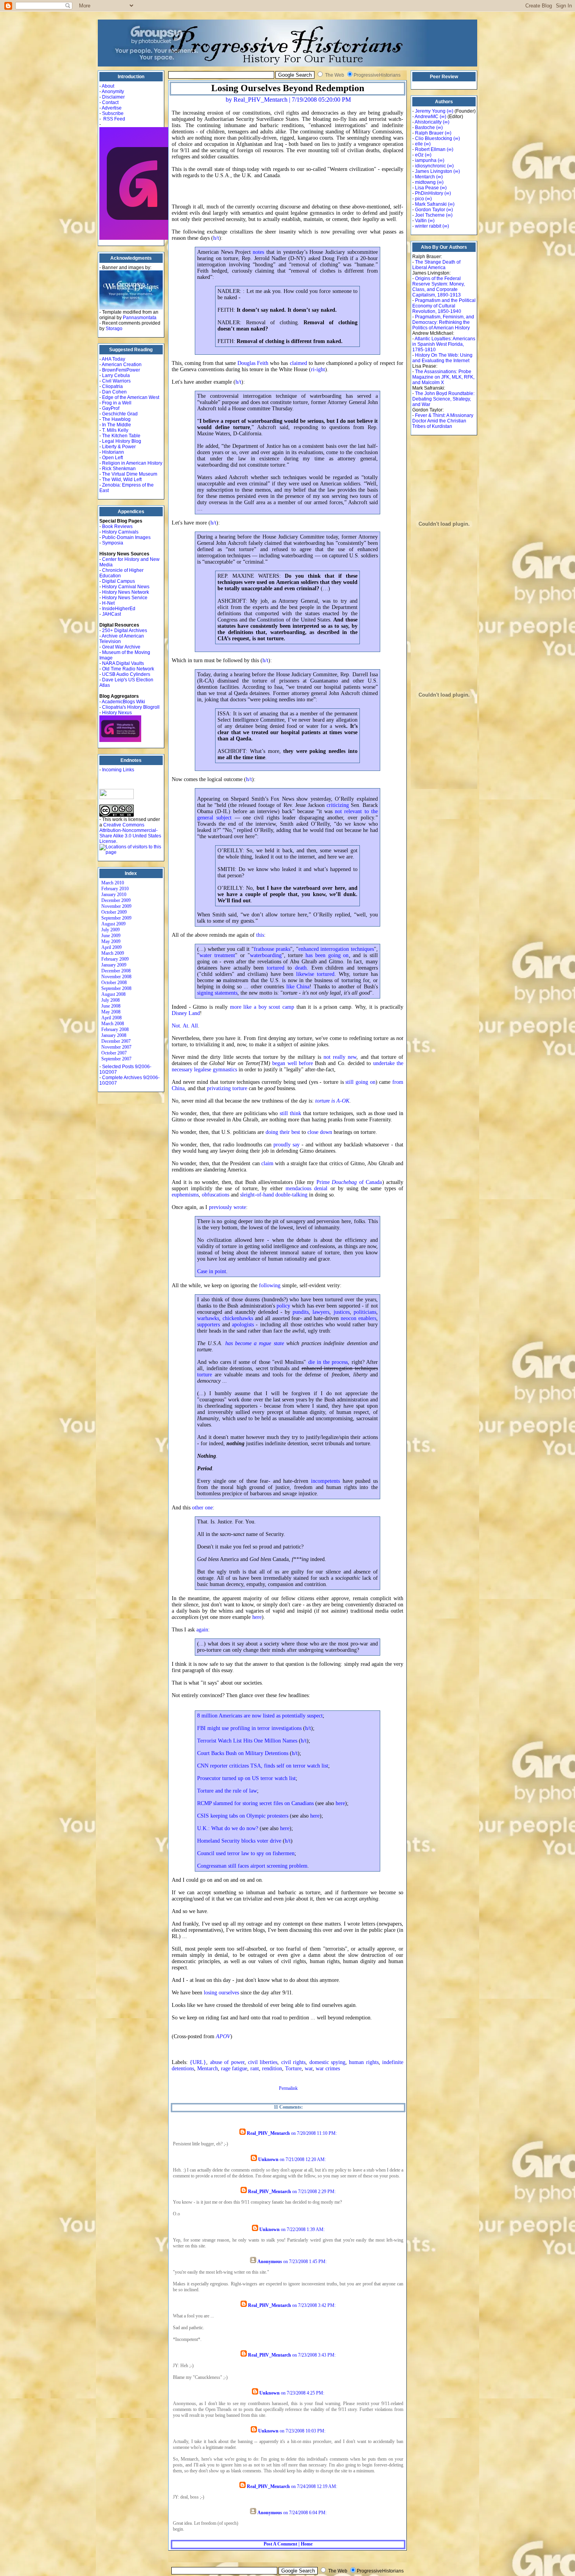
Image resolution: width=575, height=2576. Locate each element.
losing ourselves (221, 1993)
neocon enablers (358, 1318)
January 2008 (114, 1035)
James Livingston (434, 171)
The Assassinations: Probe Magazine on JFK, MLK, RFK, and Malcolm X (443, 377)
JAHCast (111, 614)
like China (298, 987)
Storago (114, 329)
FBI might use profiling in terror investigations (249, 1728)
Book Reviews (117, 526)
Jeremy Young (430, 111)
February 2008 (115, 1029)
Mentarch (208, 2069)
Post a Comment (280, 2544)
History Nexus (117, 713)
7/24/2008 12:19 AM (316, 2486)
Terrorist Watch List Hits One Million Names (247, 1741)
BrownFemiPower (121, 370)
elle (419, 144)
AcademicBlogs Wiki (123, 702)
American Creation (122, 365)
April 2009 (111, 947)
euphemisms (185, 1195)
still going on (360, 1082)
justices (342, 1312)
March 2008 (113, 1024)
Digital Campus (119, 581)
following (270, 1285)
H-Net (108, 603)
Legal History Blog (122, 441)
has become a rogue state (255, 1343)
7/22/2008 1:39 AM (305, 2229)
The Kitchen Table (121, 436)
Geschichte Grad (120, 414)
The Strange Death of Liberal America (436, 265)
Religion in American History (132, 463)
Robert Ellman (430, 149)
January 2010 (114, 895)
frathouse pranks (272, 949)
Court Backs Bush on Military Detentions (243, 1753)
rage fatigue (234, 2069)
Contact (110, 102)
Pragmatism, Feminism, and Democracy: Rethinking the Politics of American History (443, 322)
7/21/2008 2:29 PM (316, 2192)
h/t (216, 238)
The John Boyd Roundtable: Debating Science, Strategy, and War (443, 399)
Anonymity (113, 92)
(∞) (450, 111)
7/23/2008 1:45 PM (307, 2262)
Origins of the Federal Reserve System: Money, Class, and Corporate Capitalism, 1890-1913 (438, 287)
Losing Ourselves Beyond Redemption (288, 88)
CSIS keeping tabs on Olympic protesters (243, 1816)
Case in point (212, 1271)
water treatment (217, 955)
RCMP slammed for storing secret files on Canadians (255, 1803)
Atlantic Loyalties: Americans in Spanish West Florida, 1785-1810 (444, 344)
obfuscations (216, 1195)
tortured (276, 968)
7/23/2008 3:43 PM (316, 2355)
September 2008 (116, 988)
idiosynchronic (430, 166)
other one (202, 1508)
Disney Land (186, 1013)
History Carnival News (126, 587)
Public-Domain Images (126, 537)
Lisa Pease (427, 188)
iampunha (426, 160)
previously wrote (227, 1207)
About (108, 86)
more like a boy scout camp (262, 1007)
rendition (272, 2069)
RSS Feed (114, 119)
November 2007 (116, 1047)
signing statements (217, 993)
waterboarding (266, 955)
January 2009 (114, 965)
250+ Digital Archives (125, 631)
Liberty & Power (119, 447)
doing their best (283, 1132)
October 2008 (114, 983)
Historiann (113, 452)
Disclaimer (113, 97)
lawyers (321, 1312)
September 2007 (116, 1059)
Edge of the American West (131, 397)
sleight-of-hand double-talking (274, 1195)
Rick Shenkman (119, 469)
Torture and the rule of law (227, 1791)
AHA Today (113, 359)
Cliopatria (112, 386)
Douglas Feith (253, 363)
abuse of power (227, 2062)
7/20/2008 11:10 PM (316, 2133)
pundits (301, 1312)
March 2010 (113, 883)
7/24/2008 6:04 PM (307, 2513)
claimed (298, 363)
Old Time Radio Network (128, 669)
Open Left (112, 458)
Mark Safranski (431, 204)
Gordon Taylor (430, 210)
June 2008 (111, 1006)
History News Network (126, 592)
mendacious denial (306, 1188)
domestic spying (327, 2062)
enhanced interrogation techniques (336, 949)
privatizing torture (227, 1088)
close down (320, 1132)
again (202, 1630)
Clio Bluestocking (434, 138)
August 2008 (113, 994)
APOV (223, 2036)
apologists (243, 1325)
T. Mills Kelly (115, 430)
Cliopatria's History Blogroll (131, 707)
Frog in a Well (117, 403)
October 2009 (114, 912)
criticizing (338, 805)
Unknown (268, 2159)
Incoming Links (118, 770)
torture (205, 1375)
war (309, 2069)
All (194, 1026)
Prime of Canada (349, 1182)
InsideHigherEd (119, 609)
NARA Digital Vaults (123, 663)
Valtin (421, 221)
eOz (419, 155)
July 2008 (111, 1000)
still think (290, 1113)
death (301, 968)
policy (283, 1306)
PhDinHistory (429, 193)
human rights (364, 2062)
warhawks (208, 1318)
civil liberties (263, 2062)
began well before (293, 1063)
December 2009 (116, 900)
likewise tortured (315, 974)
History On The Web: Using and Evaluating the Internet (442, 358)
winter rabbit (428, 226)
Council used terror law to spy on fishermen (246, 1853)
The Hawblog (116, 419)
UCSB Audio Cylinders (126, 674)
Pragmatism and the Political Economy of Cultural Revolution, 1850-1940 (444, 306)
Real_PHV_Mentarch (268, 2133)
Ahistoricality (428, 122)
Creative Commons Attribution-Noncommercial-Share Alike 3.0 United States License (130, 833)
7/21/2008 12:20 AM (305, 2159)
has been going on (327, 955)
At (185, 1026)
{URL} (198, 2062)
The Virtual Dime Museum (130, 474)
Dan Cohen (114, 392)
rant (255, 2069)
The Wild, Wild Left (122, 480)
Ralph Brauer (429, 133)
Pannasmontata (140, 318)
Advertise (112, 108)
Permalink (288, 2088)
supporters (208, 1325)
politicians (365, 1312)
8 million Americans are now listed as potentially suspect (260, 1716)
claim (267, 1163)
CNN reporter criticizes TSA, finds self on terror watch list (263, 1766)
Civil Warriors (116, 381)
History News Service (125, 598)
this (260, 935)
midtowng (425, 182)
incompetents (325, 1481)
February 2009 (115, 959)
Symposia (113, 543)
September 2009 (116, 918)
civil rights (293, 2062)
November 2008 (116, 977)
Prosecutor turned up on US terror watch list (246, 1778)
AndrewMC (427, 117)
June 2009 (111, 936)
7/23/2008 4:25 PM (305, 2393)
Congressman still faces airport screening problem (252, 1866)
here (257, 1617)
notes (258, 252)
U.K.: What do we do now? (228, 1828)
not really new (340, 1057)
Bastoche (425, 128)
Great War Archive (121, 647)
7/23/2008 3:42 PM (316, 2305)
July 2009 (111, 930)
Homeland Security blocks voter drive (239, 1841)
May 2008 (111, 1012)
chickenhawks (238, 1318)
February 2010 (115, 889)
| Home (305, 2544)
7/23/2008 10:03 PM (305, 2431)
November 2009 (116, 906)
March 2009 (113, 953)
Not (176, 1026)
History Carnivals (120, 532)
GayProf (111, 408)
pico (420, 199)
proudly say (287, 1145)
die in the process (328, 1362)
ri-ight (318, 369)
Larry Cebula (116, 375)
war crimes (328, 2069)
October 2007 (114, 1053)
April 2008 (111, 1018)
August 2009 (113, 924)
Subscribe (113, 113)
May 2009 (111, 941)
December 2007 (116, 1041)
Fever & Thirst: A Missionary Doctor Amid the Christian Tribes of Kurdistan (443, 421)
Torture (293, 2069)
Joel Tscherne (430, 215)
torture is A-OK (332, 1101)
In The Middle (117, 425)
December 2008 (116, 971)
